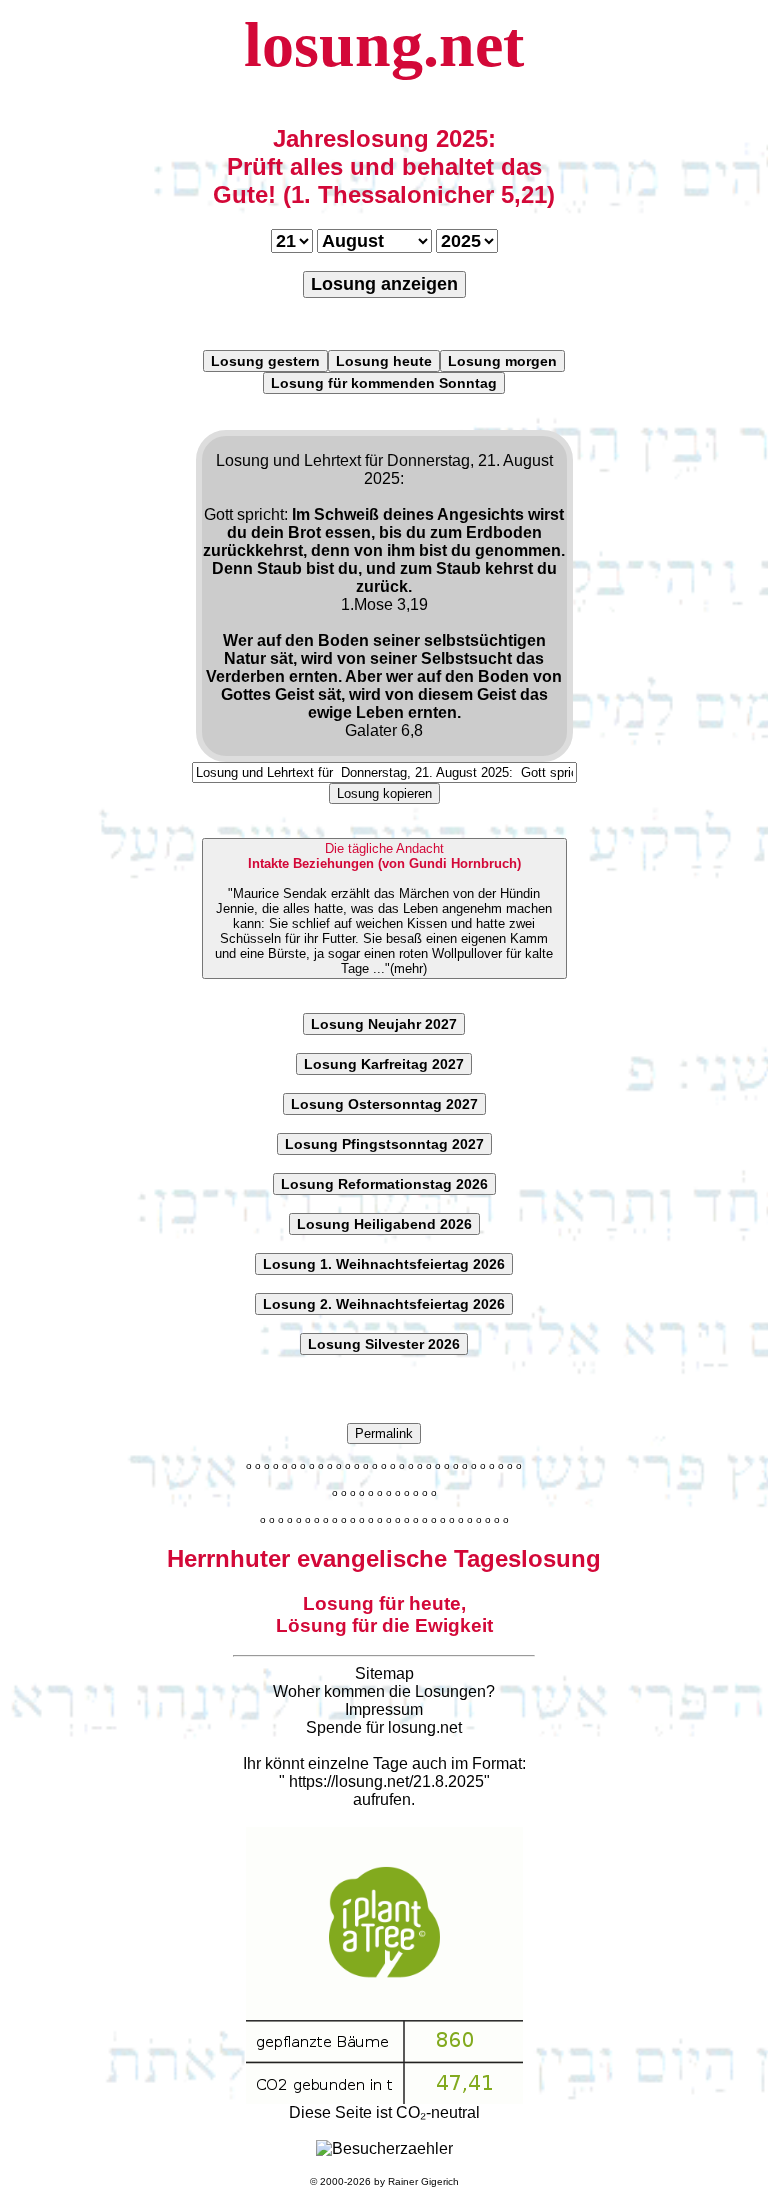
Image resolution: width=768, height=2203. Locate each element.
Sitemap (384, 1673)
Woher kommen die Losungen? (384, 1691)
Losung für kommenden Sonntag (384, 383)
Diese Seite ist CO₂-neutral (384, 2112)
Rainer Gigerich (423, 2181)
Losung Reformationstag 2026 (384, 1184)
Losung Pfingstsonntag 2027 (384, 1144)
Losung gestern (265, 361)
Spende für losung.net (384, 1727)
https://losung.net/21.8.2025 (386, 1781)
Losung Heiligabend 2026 (384, 1224)
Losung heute (384, 361)
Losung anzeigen (384, 284)
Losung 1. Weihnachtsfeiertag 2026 (384, 1264)
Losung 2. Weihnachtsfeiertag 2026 (384, 1304)
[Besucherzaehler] (384, 2148)
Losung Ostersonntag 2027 (384, 1104)
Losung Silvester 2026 (384, 1344)
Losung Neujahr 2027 (384, 1024)
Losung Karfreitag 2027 (384, 1064)
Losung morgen (502, 361)
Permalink (384, 1433)
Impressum (384, 1709)
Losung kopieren (384, 793)
